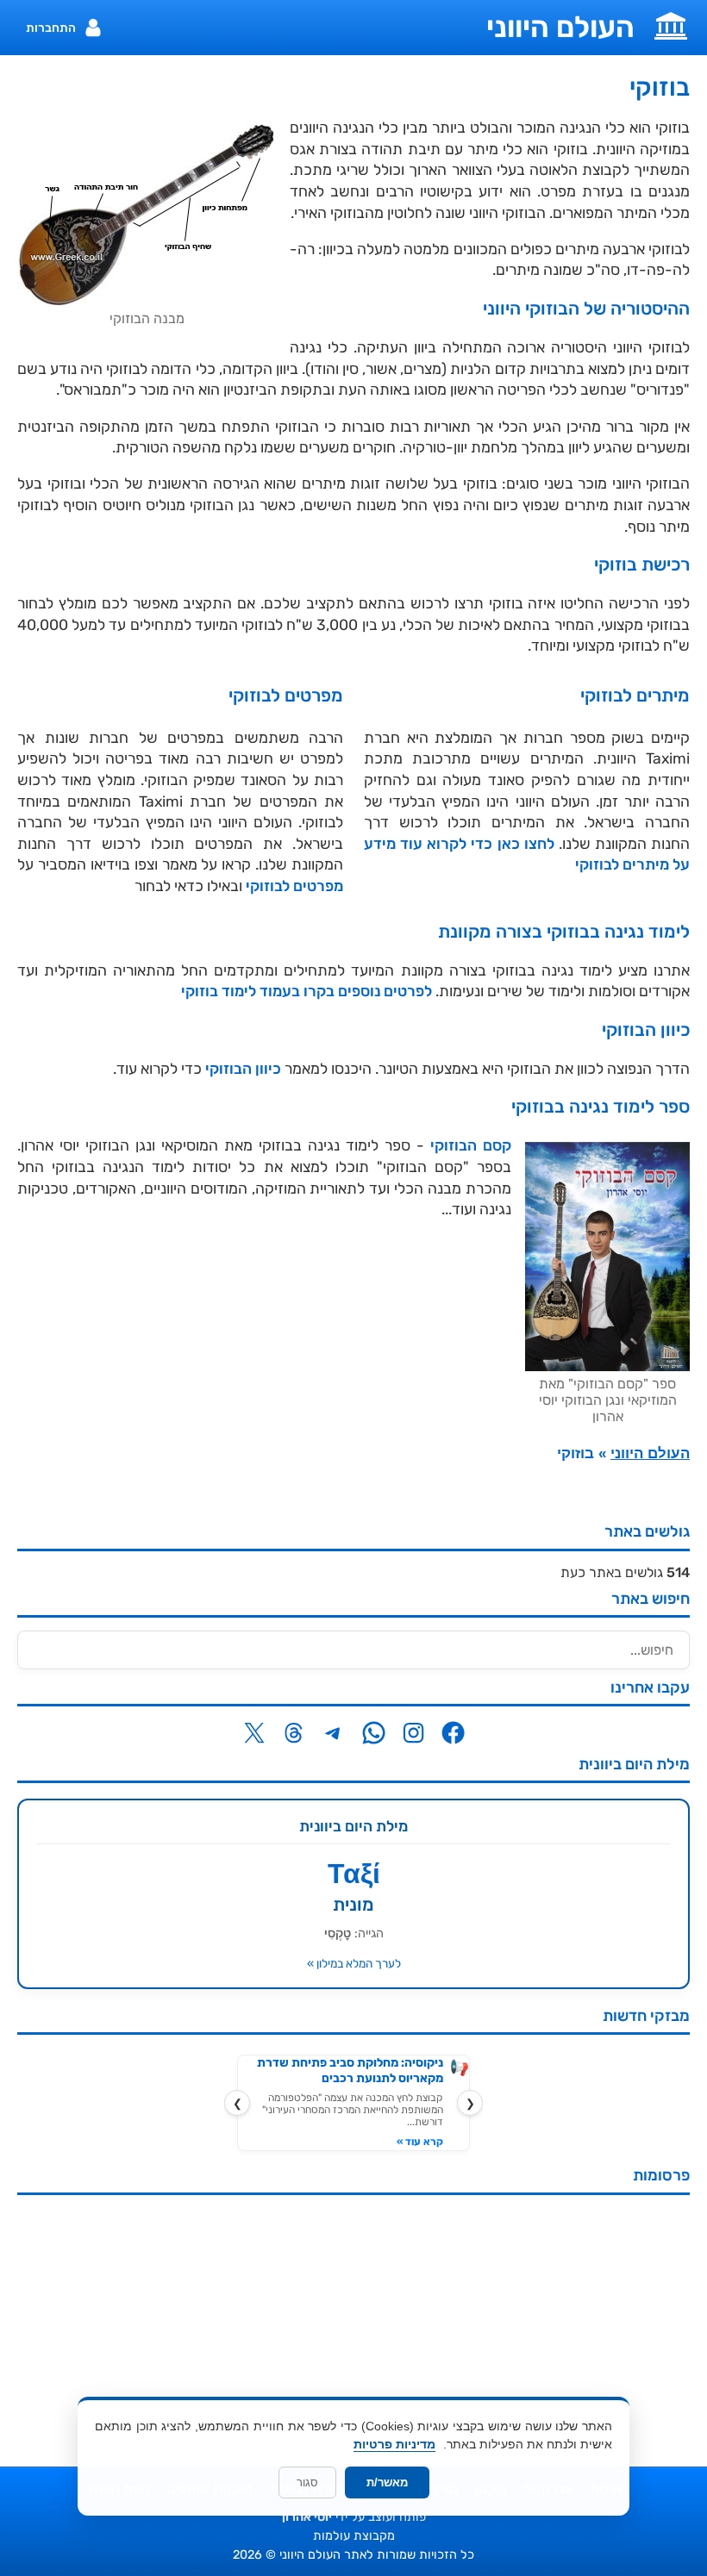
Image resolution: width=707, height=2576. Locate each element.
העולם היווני (560, 28)
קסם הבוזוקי (471, 1145)
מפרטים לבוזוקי (294, 886)
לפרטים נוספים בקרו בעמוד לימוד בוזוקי (307, 991)
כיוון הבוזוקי (243, 1069)
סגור (307, 2482)
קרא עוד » (420, 2142)
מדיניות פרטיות (394, 2444)
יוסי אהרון (307, 2517)
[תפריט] (671, 24)
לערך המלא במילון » (354, 1963)
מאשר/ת (387, 2482)
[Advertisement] (353, 2329)
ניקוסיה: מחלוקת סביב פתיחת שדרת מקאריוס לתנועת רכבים (350, 2071)
